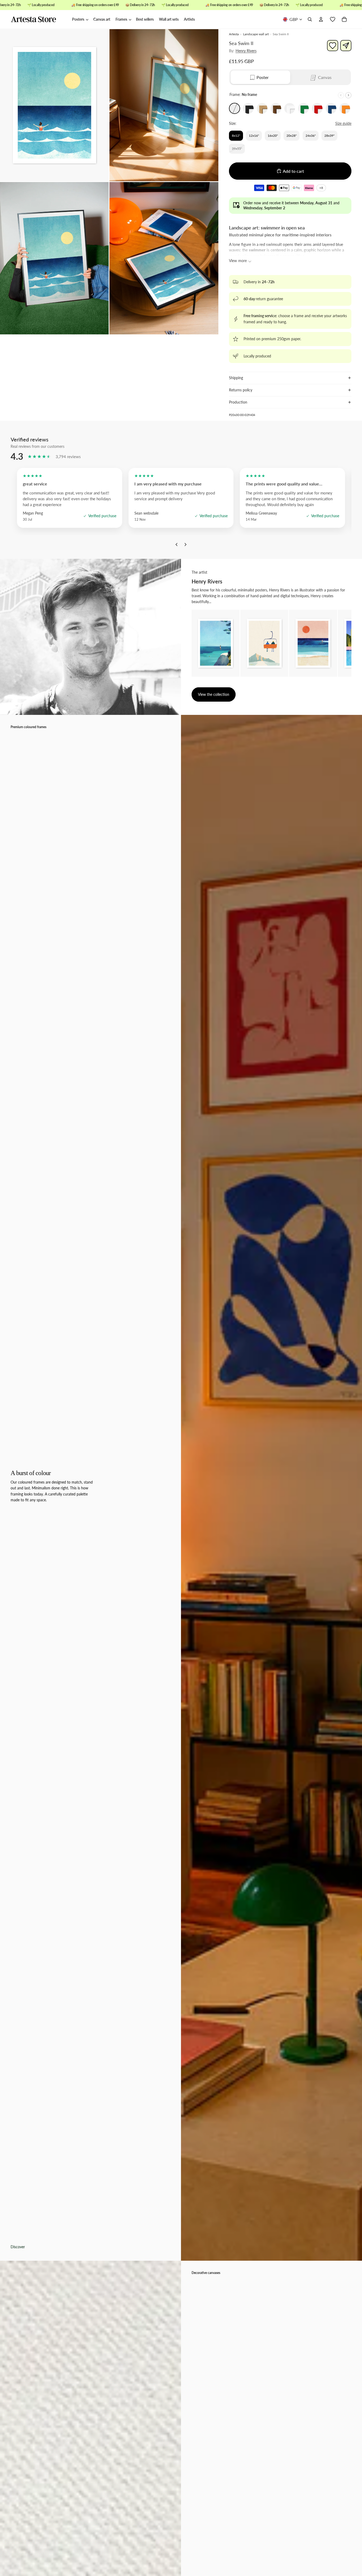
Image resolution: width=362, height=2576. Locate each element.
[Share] (346, 46)
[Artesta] (39, 20)
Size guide (343, 123)
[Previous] (176, 546)
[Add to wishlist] (333, 46)
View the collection (214, 694)
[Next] (186, 546)
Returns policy (241, 390)
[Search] (310, 20)
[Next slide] (348, 95)
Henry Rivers (246, 51)
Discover (18, 2247)
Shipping (236, 378)
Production (238, 402)
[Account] (321, 20)
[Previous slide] (341, 95)
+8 (322, 189)
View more (238, 261)
